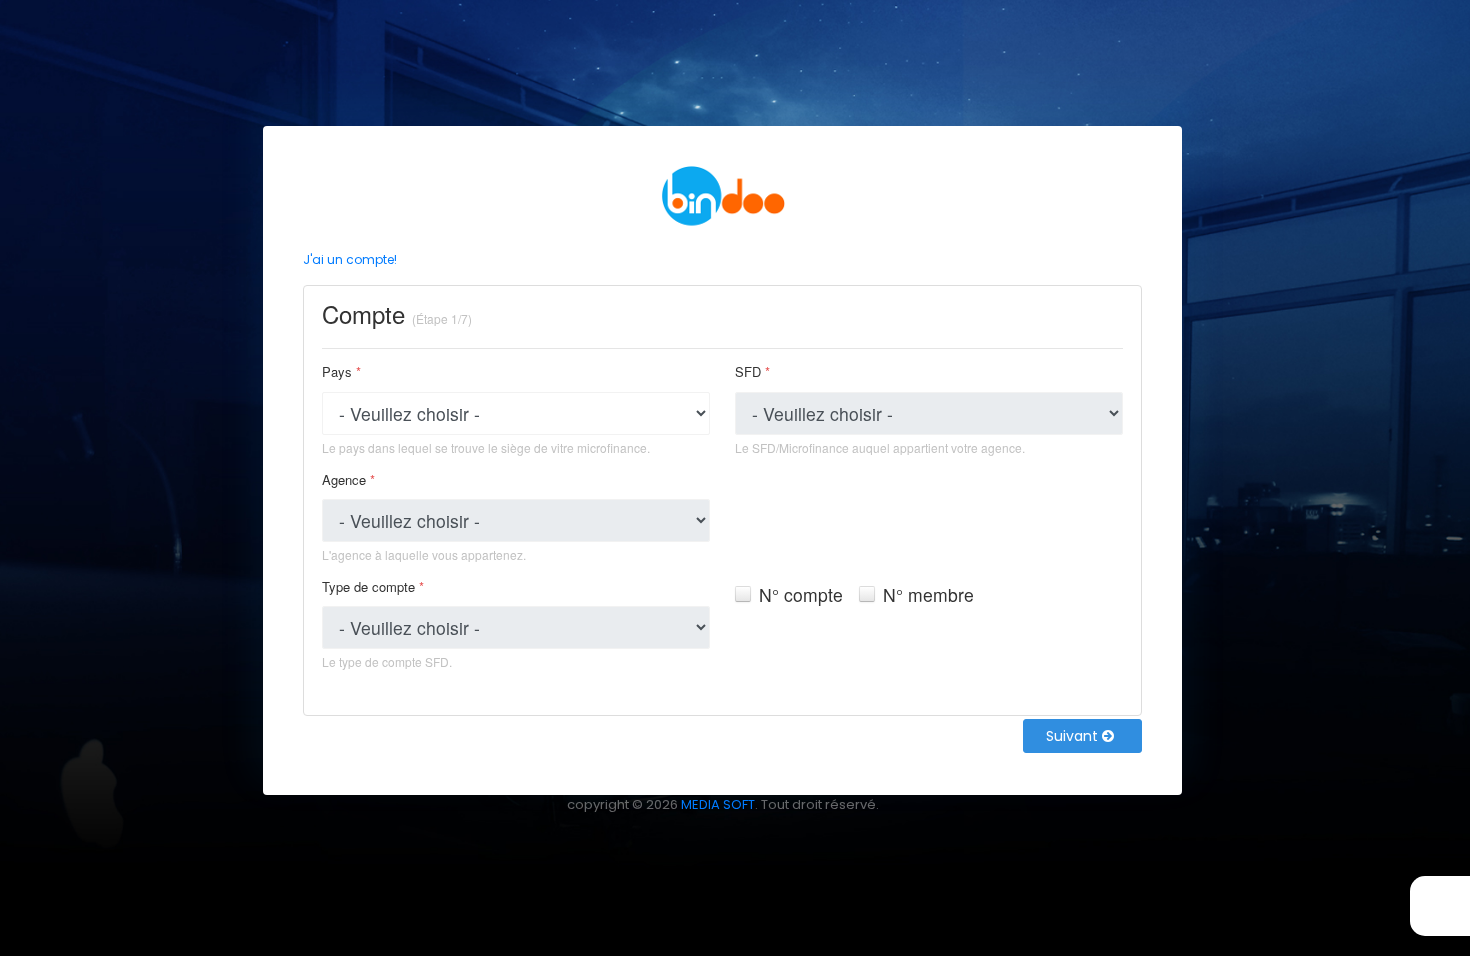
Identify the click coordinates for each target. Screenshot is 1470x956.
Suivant (1074, 736)
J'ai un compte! (350, 259)
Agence (348, 479)
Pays (341, 371)
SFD (752, 371)
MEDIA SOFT (718, 804)
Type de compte (373, 586)
